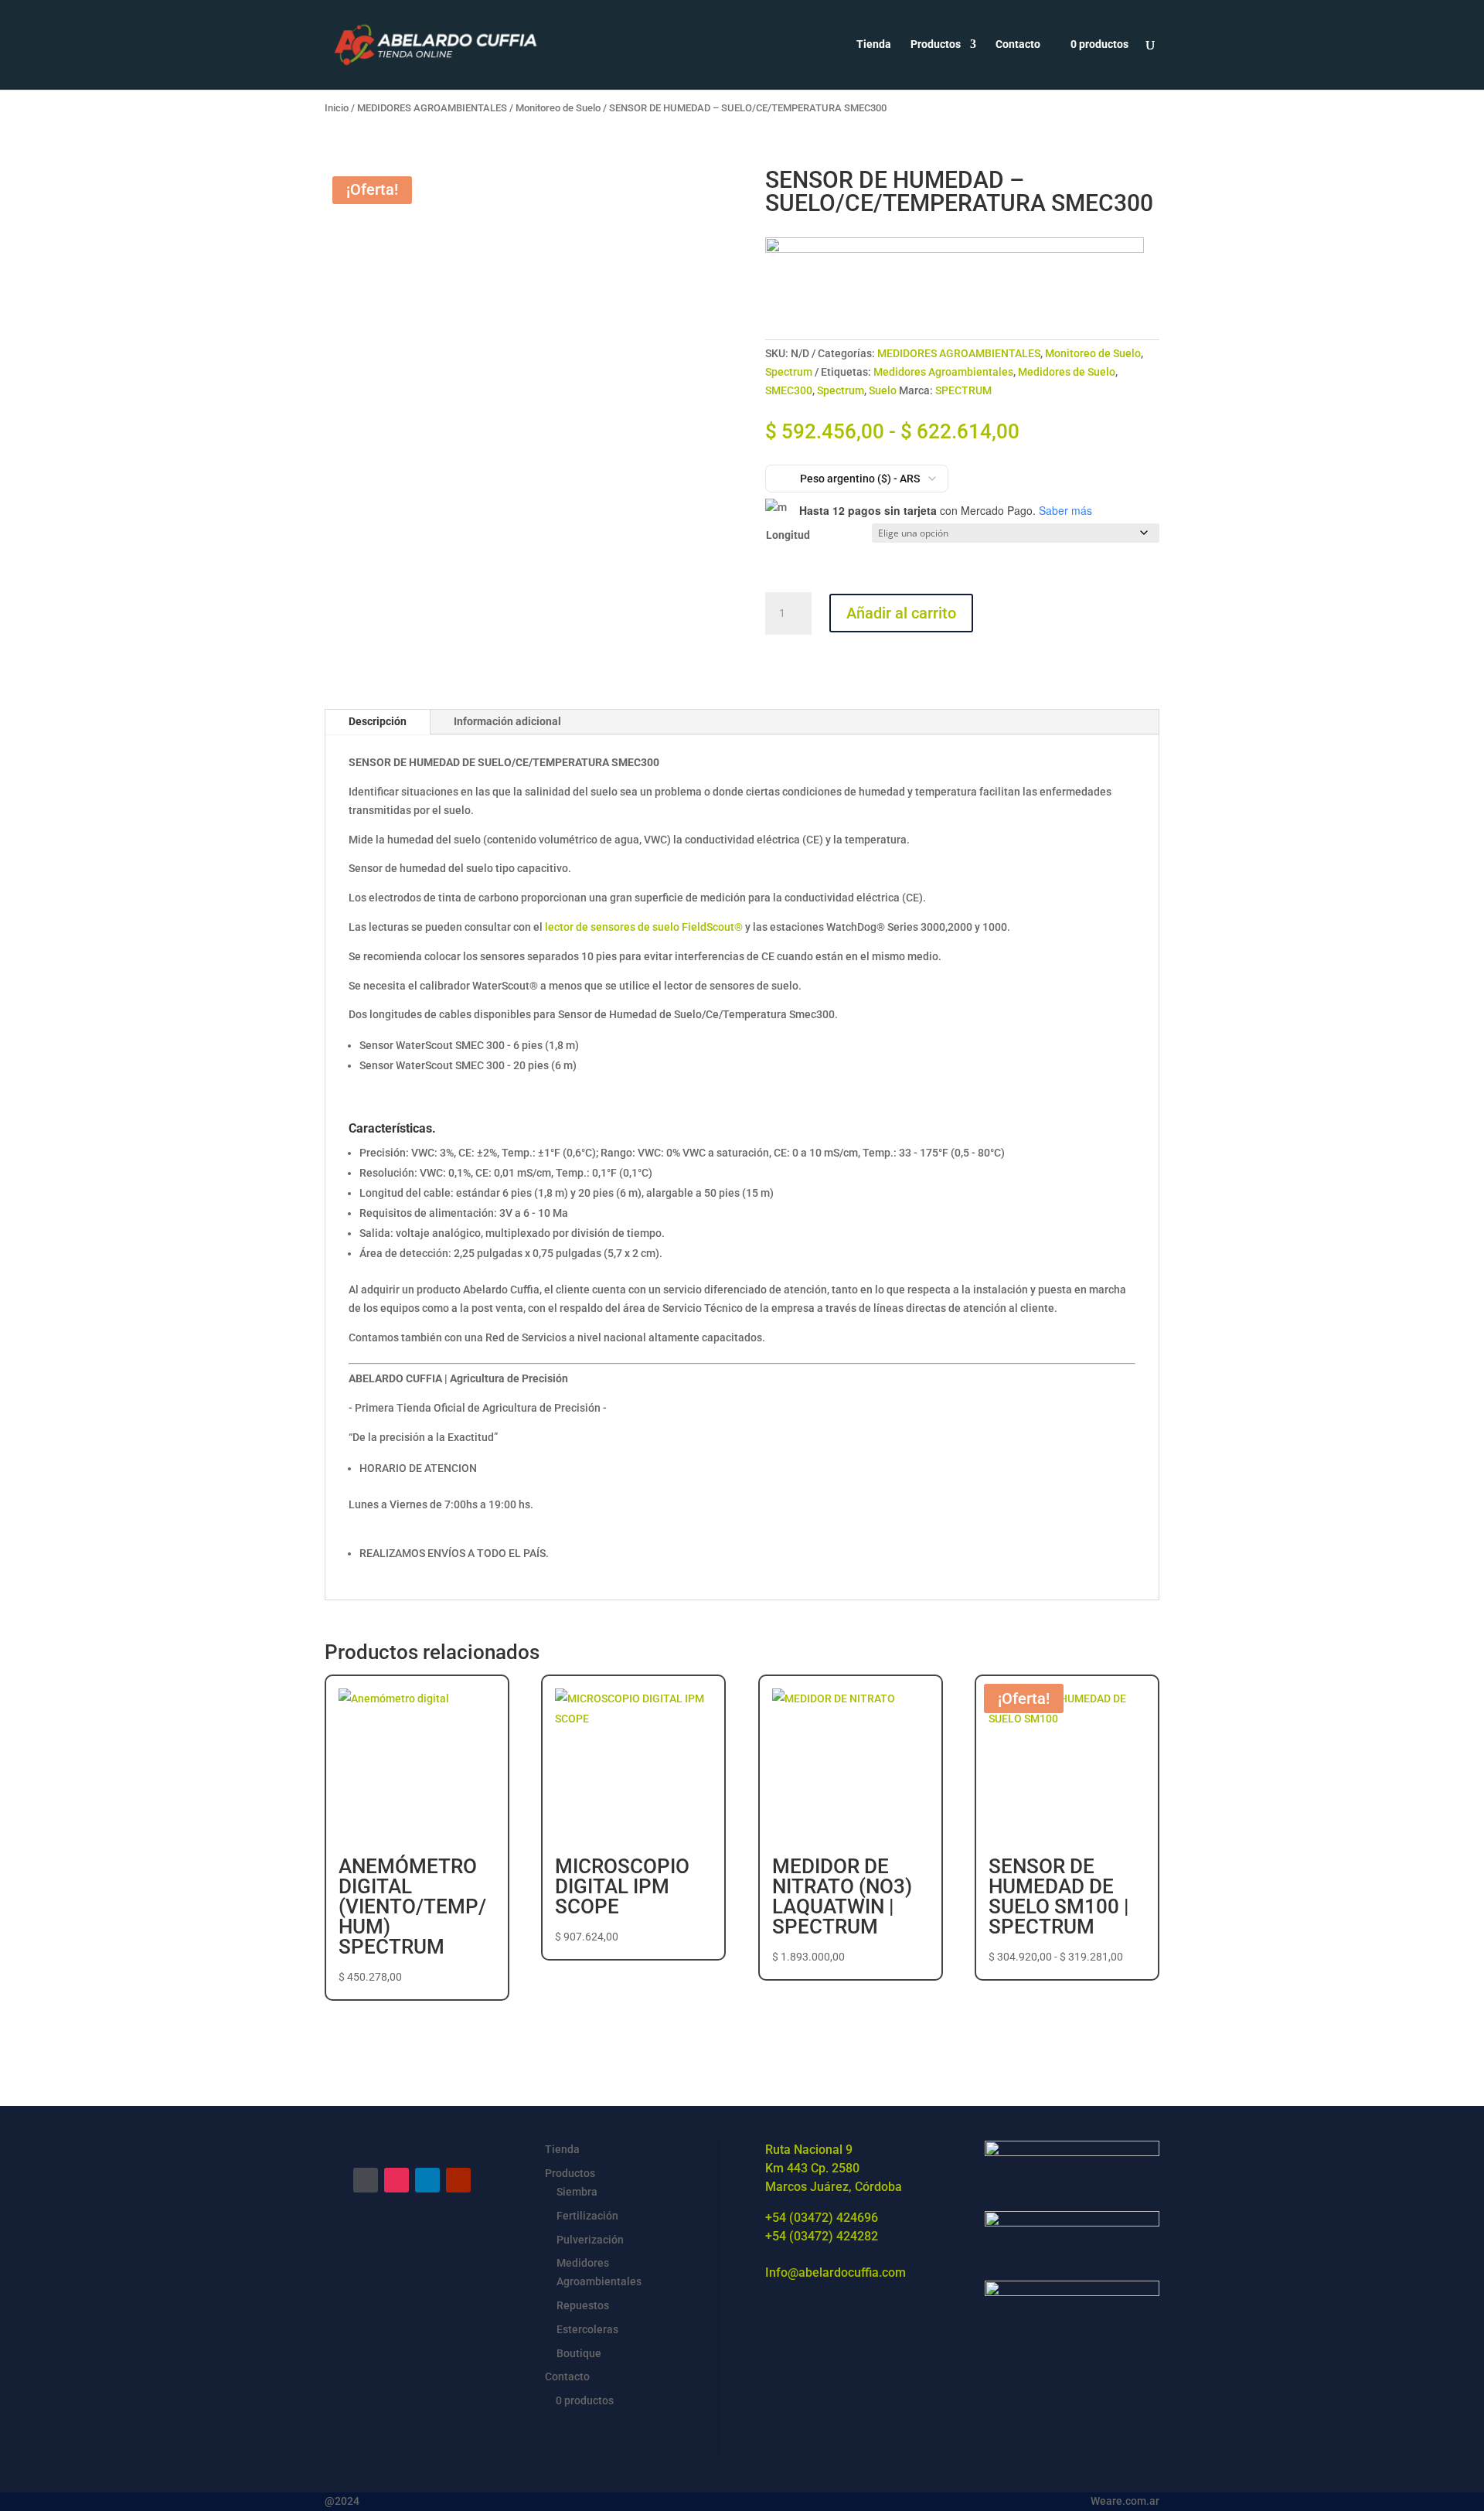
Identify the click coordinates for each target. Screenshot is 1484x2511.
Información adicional (507, 721)
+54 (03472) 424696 (822, 2218)
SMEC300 (789, 390)
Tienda (874, 44)
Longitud (788, 535)
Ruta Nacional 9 (809, 2150)
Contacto (1018, 44)
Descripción (378, 721)
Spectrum (789, 372)
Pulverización (590, 2240)
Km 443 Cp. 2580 (812, 2168)
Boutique (579, 2353)
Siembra (577, 2192)
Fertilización (587, 2216)
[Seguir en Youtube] (458, 2180)
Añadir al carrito (901, 613)
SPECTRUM (963, 390)
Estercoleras (587, 2329)
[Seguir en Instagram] (397, 2180)
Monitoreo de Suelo (558, 108)
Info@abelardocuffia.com (836, 2273)
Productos (936, 44)
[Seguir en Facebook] (366, 2180)
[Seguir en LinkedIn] (427, 2180)
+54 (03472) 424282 (822, 2236)
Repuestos (583, 2305)
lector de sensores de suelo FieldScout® (644, 927)
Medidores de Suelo (1067, 372)
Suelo (883, 390)
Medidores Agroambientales (943, 372)
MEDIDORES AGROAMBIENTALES (432, 108)
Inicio (337, 108)
